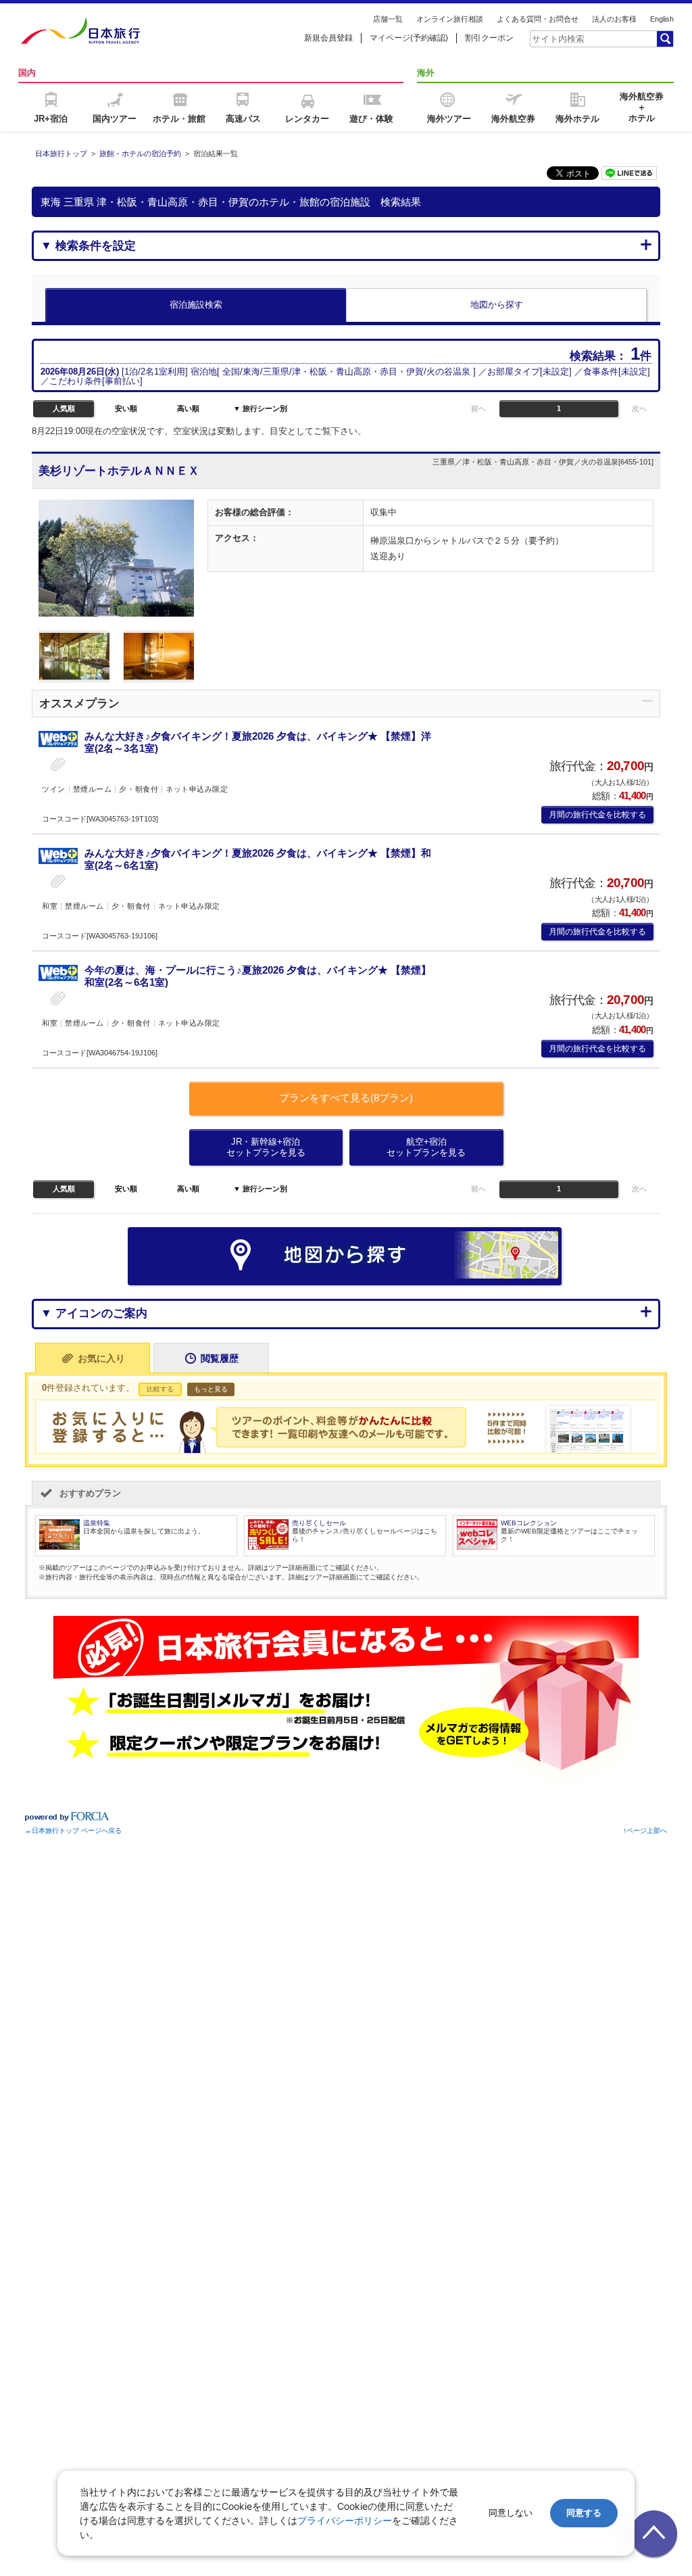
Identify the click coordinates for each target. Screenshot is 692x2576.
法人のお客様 (614, 19)
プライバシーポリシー (345, 2520)
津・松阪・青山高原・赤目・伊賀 (358, 372)
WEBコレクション (529, 1523)
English (662, 19)
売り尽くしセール (319, 1523)
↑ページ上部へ (645, 1831)
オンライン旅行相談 (450, 19)
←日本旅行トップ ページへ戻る (73, 1831)
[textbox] (593, 39)
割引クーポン (489, 38)
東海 (251, 372)
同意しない (511, 2513)
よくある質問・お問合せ (538, 19)
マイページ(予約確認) (409, 38)
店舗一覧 (388, 19)
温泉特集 (97, 1523)
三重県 (276, 372)
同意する (584, 2513)
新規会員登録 (328, 38)
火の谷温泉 (448, 372)
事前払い (122, 381)
